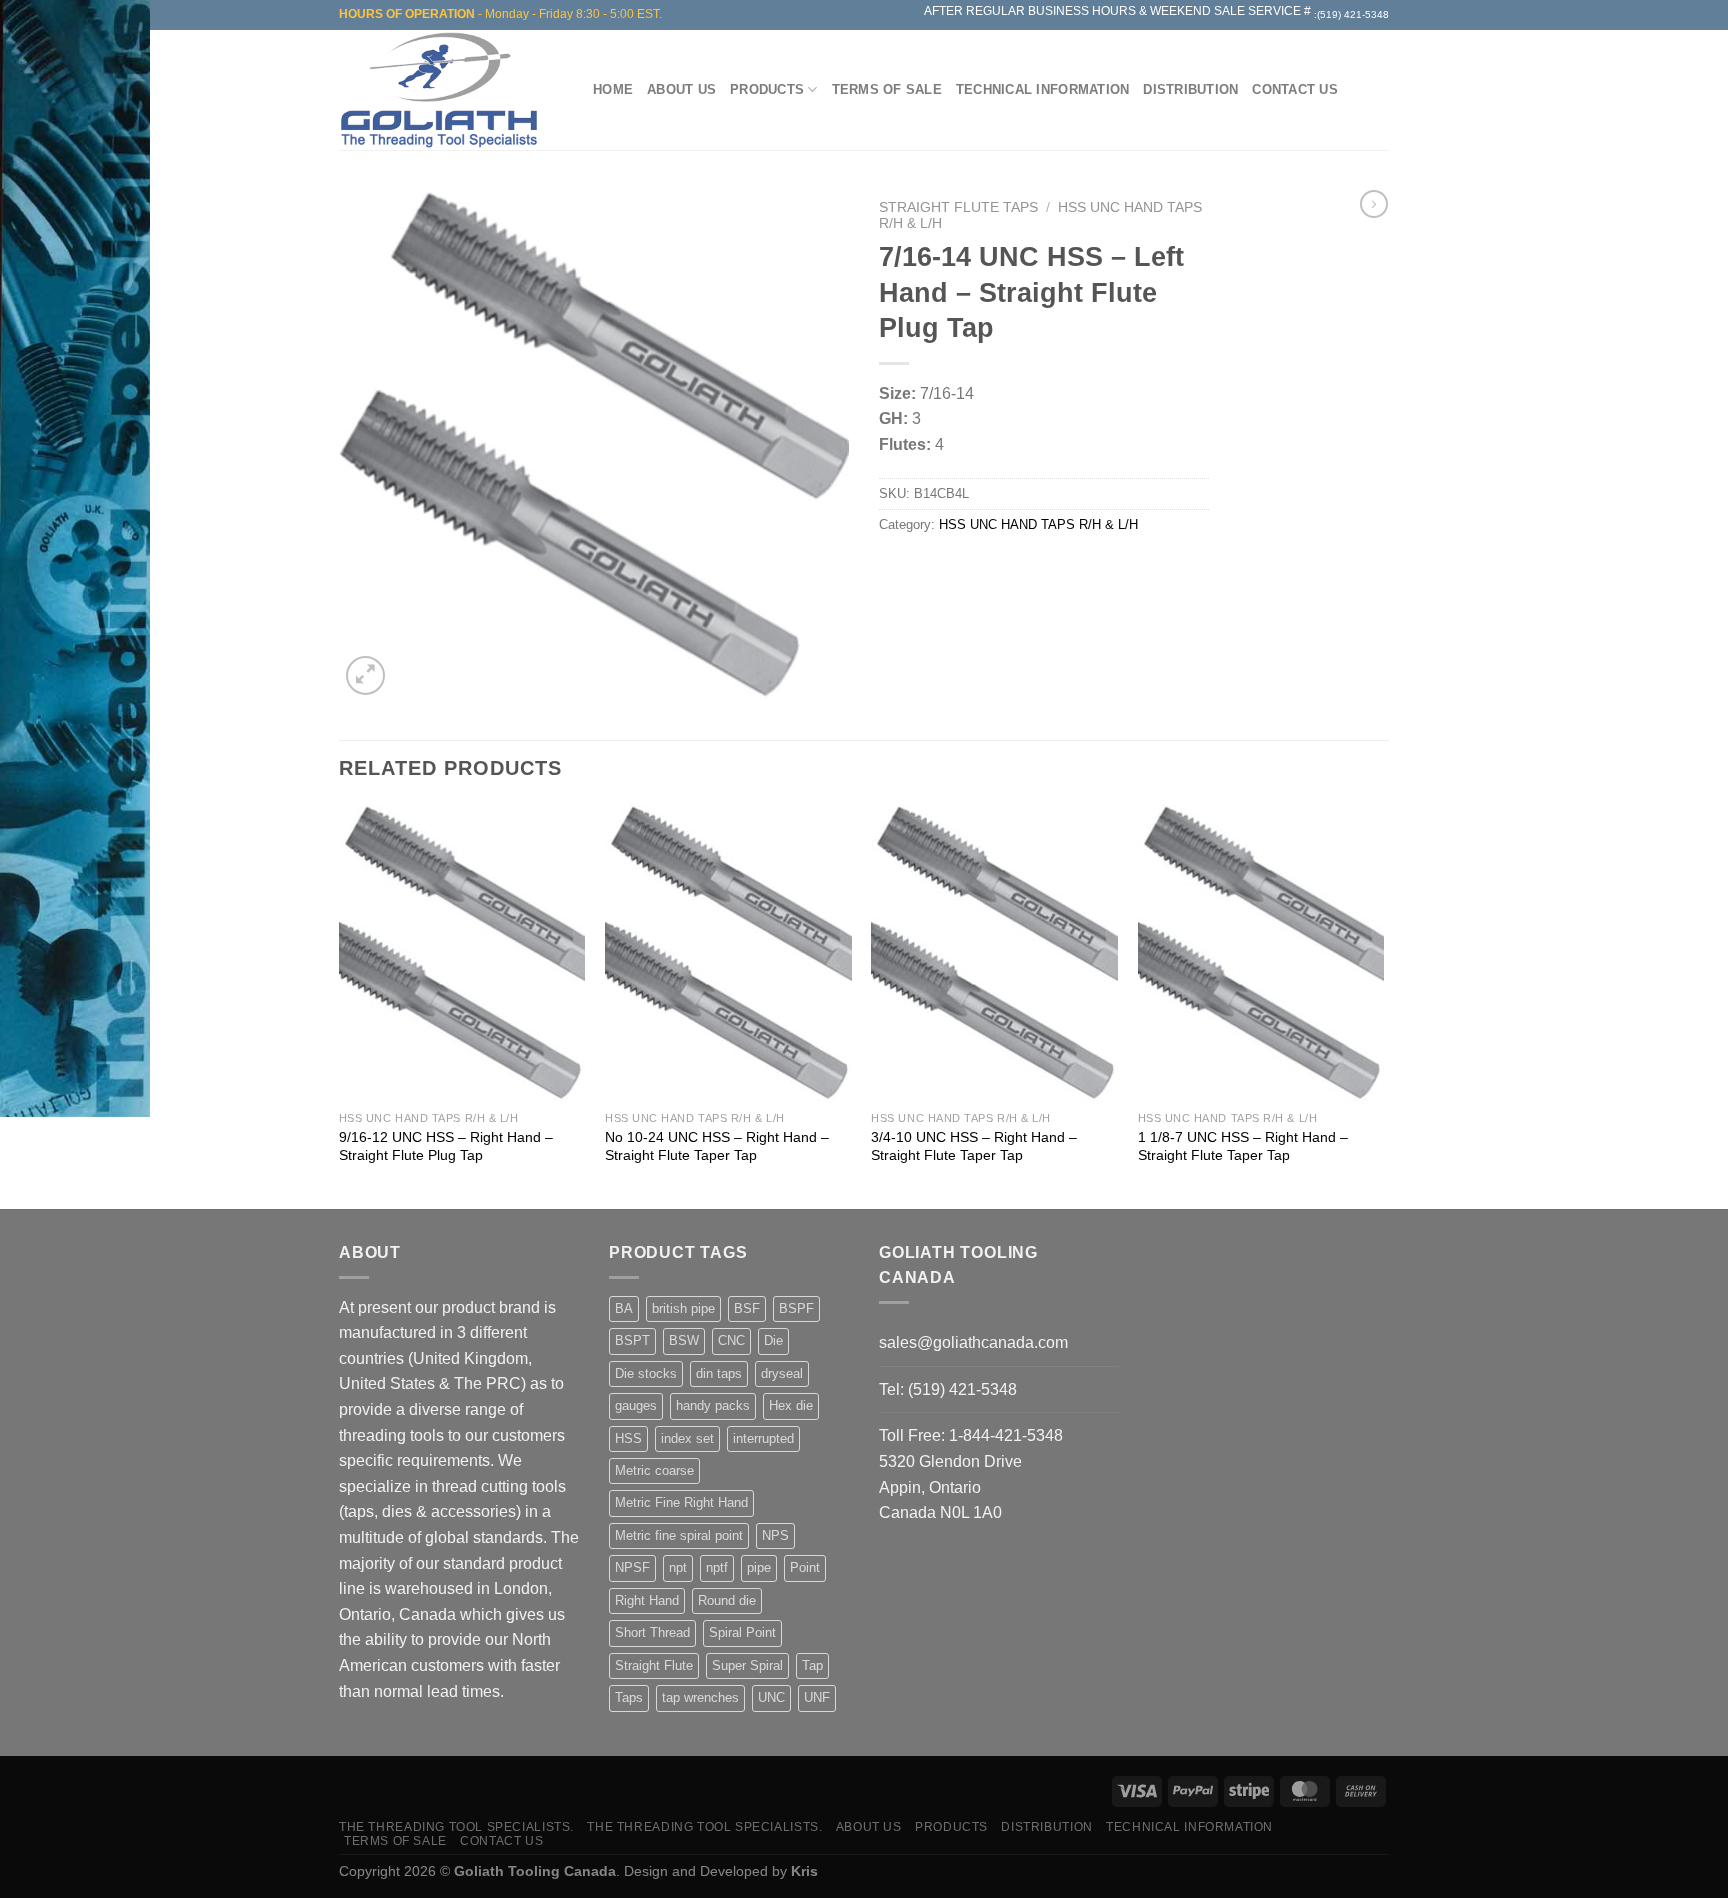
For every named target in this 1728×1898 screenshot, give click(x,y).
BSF (747, 1308)
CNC (731, 1340)
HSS (628, 1438)
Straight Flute (654, 1665)
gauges (636, 1405)
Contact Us (1295, 89)
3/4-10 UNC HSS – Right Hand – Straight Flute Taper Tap (974, 1146)
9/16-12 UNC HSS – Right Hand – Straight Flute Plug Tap (446, 1146)
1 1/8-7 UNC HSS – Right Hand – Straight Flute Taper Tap (1243, 1146)
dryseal (782, 1373)
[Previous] (340, 1005)
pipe (759, 1567)
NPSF (632, 1567)
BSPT (632, 1340)
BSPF (796, 1308)
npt (678, 1567)
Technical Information (1042, 89)
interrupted (763, 1438)
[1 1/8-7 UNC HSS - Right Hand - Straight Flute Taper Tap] (1261, 953)
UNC (771, 1697)
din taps (719, 1373)
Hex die (791, 1405)
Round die (727, 1600)
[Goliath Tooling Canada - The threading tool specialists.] (444, 90)
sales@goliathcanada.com (973, 1342)
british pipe (683, 1308)
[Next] (1383, 1005)
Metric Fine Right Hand (681, 1502)
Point (805, 1567)
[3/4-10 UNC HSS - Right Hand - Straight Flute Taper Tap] (994, 953)
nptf (717, 1567)
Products (767, 89)
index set (687, 1438)
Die (773, 1340)
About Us (681, 89)
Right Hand (647, 1600)
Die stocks (646, 1373)
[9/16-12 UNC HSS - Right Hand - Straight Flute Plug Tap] (462, 953)
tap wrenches (700, 1697)
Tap (812, 1665)
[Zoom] (365, 675)
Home (613, 89)
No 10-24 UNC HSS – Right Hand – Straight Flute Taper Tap (717, 1146)
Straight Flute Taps (958, 207)
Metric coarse (654, 1470)
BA (624, 1308)
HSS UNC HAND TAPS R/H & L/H (1038, 524)
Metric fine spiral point (679, 1535)
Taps (629, 1697)
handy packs (713, 1405)
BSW (684, 1340)
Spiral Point (742, 1632)
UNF (817, 1697)
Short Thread (652, 1632)
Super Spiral (747, 1665)
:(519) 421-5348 (1351, 14)
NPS (775, 1535)
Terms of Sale (887, 89)
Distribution (1190, 89)
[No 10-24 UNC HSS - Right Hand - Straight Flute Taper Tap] (728, 953)
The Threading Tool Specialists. (456, 1827)
